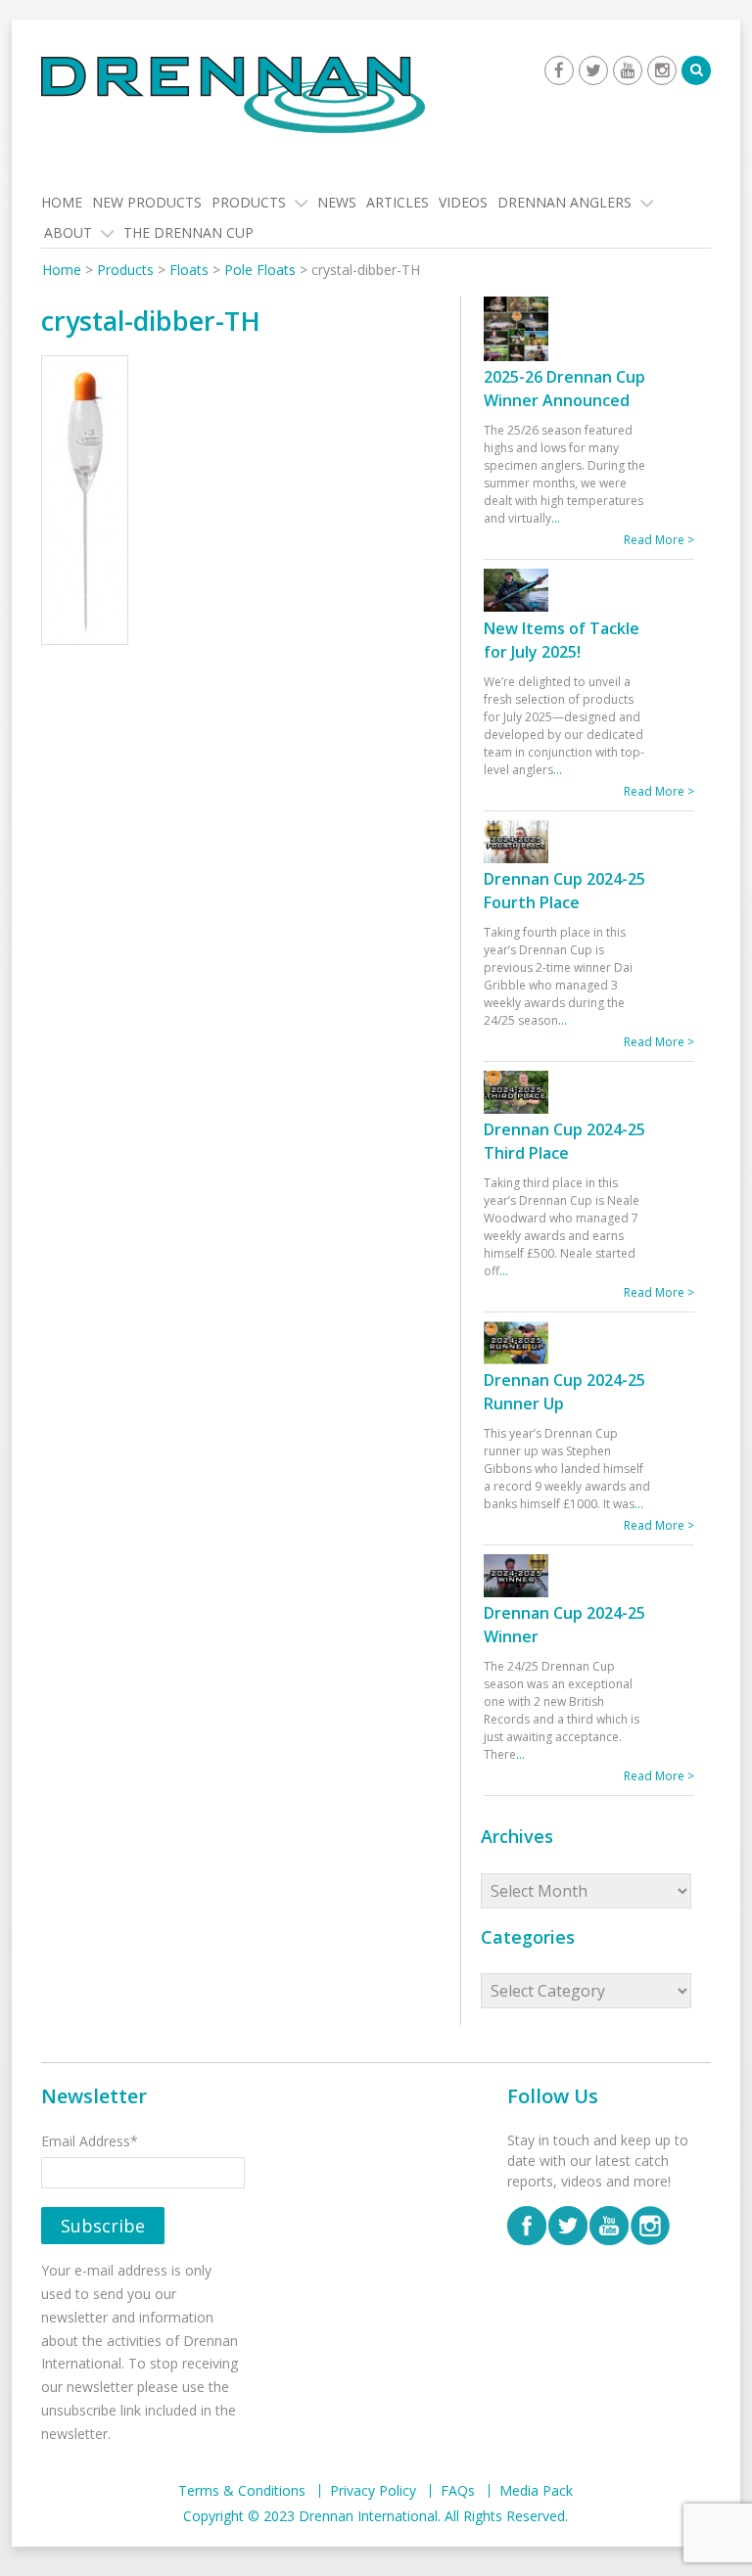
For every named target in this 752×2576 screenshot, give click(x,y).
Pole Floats (260, 270)
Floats (189, 270)
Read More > (659, 540)
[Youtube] (628, 70)
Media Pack (536, 2491)
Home (62, 202)
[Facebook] (559, 70)
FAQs (458, 2491)
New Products (147, 202)
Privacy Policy (373, 2491)
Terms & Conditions (242, 2491)
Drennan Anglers (564, 202)
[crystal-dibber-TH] (85, 503)
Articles (398, 202)
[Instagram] (662, 70)
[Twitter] (593, 70)
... (556, 518)
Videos (463, 202)
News (337, 202)
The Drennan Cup (188, 232)
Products (249, 202)
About (68, 232)
